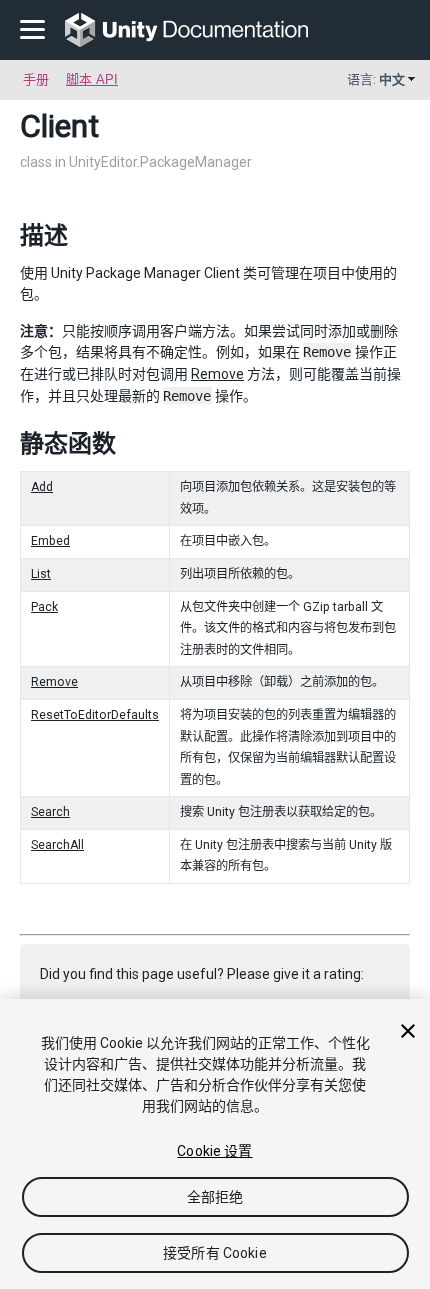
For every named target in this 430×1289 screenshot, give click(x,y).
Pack (44, 607)
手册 (36, 79)
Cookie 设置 (214, 1151)
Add (42, 487)
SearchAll (57, 845)
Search (50, 812)
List (41, 574)
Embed (50, 541)
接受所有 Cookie (215, 1253)
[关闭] (408, 1031)
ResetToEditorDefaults (95, 715)
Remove (217, 374)
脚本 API (92, 79)
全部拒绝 (215, 1197)
